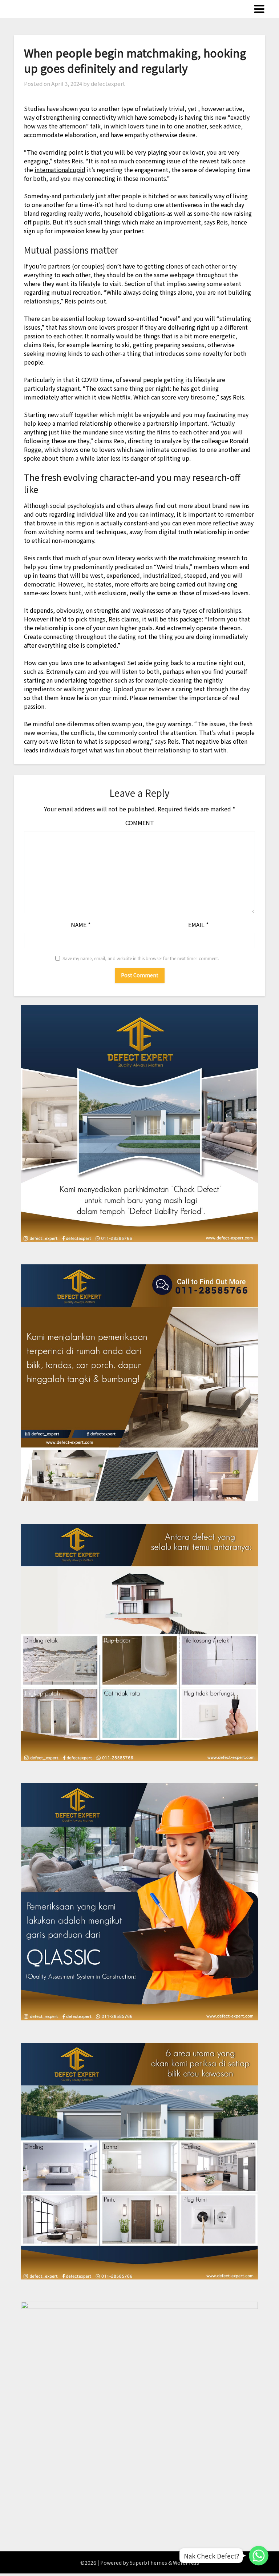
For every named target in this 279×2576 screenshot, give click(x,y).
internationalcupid (60, 170)
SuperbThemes (148, 2563)
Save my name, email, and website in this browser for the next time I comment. (141, 958)
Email (198, 925)
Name (81, 925)
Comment (140, 823)
